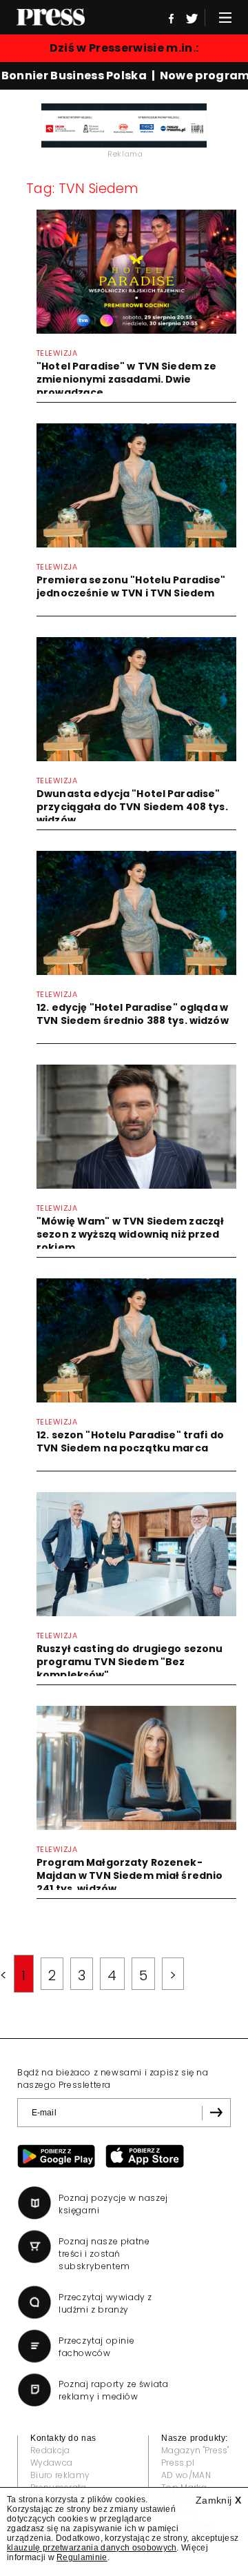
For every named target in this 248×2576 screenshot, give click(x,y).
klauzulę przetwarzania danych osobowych (92, 2548)
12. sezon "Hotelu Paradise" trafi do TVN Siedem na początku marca (130, 1441)
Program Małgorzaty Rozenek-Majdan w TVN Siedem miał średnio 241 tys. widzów (130, 1875)
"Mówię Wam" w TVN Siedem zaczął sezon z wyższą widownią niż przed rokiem (130, 1234)
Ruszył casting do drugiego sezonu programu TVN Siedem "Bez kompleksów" (130, 1662)
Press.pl (178, 2463)
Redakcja (50, 2450)
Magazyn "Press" (195, 2450)
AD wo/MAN (186, 2475)
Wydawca (51, 2463)
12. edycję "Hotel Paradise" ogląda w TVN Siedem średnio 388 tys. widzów (133, 1014)
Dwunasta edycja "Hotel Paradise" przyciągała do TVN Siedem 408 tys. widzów (132, 807)
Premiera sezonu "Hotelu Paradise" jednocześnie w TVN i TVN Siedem (131, 586)
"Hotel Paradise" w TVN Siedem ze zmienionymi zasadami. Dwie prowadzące (126, 379)
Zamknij (218, 2500)
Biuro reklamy (60, 2475)
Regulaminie (82, 2557)
